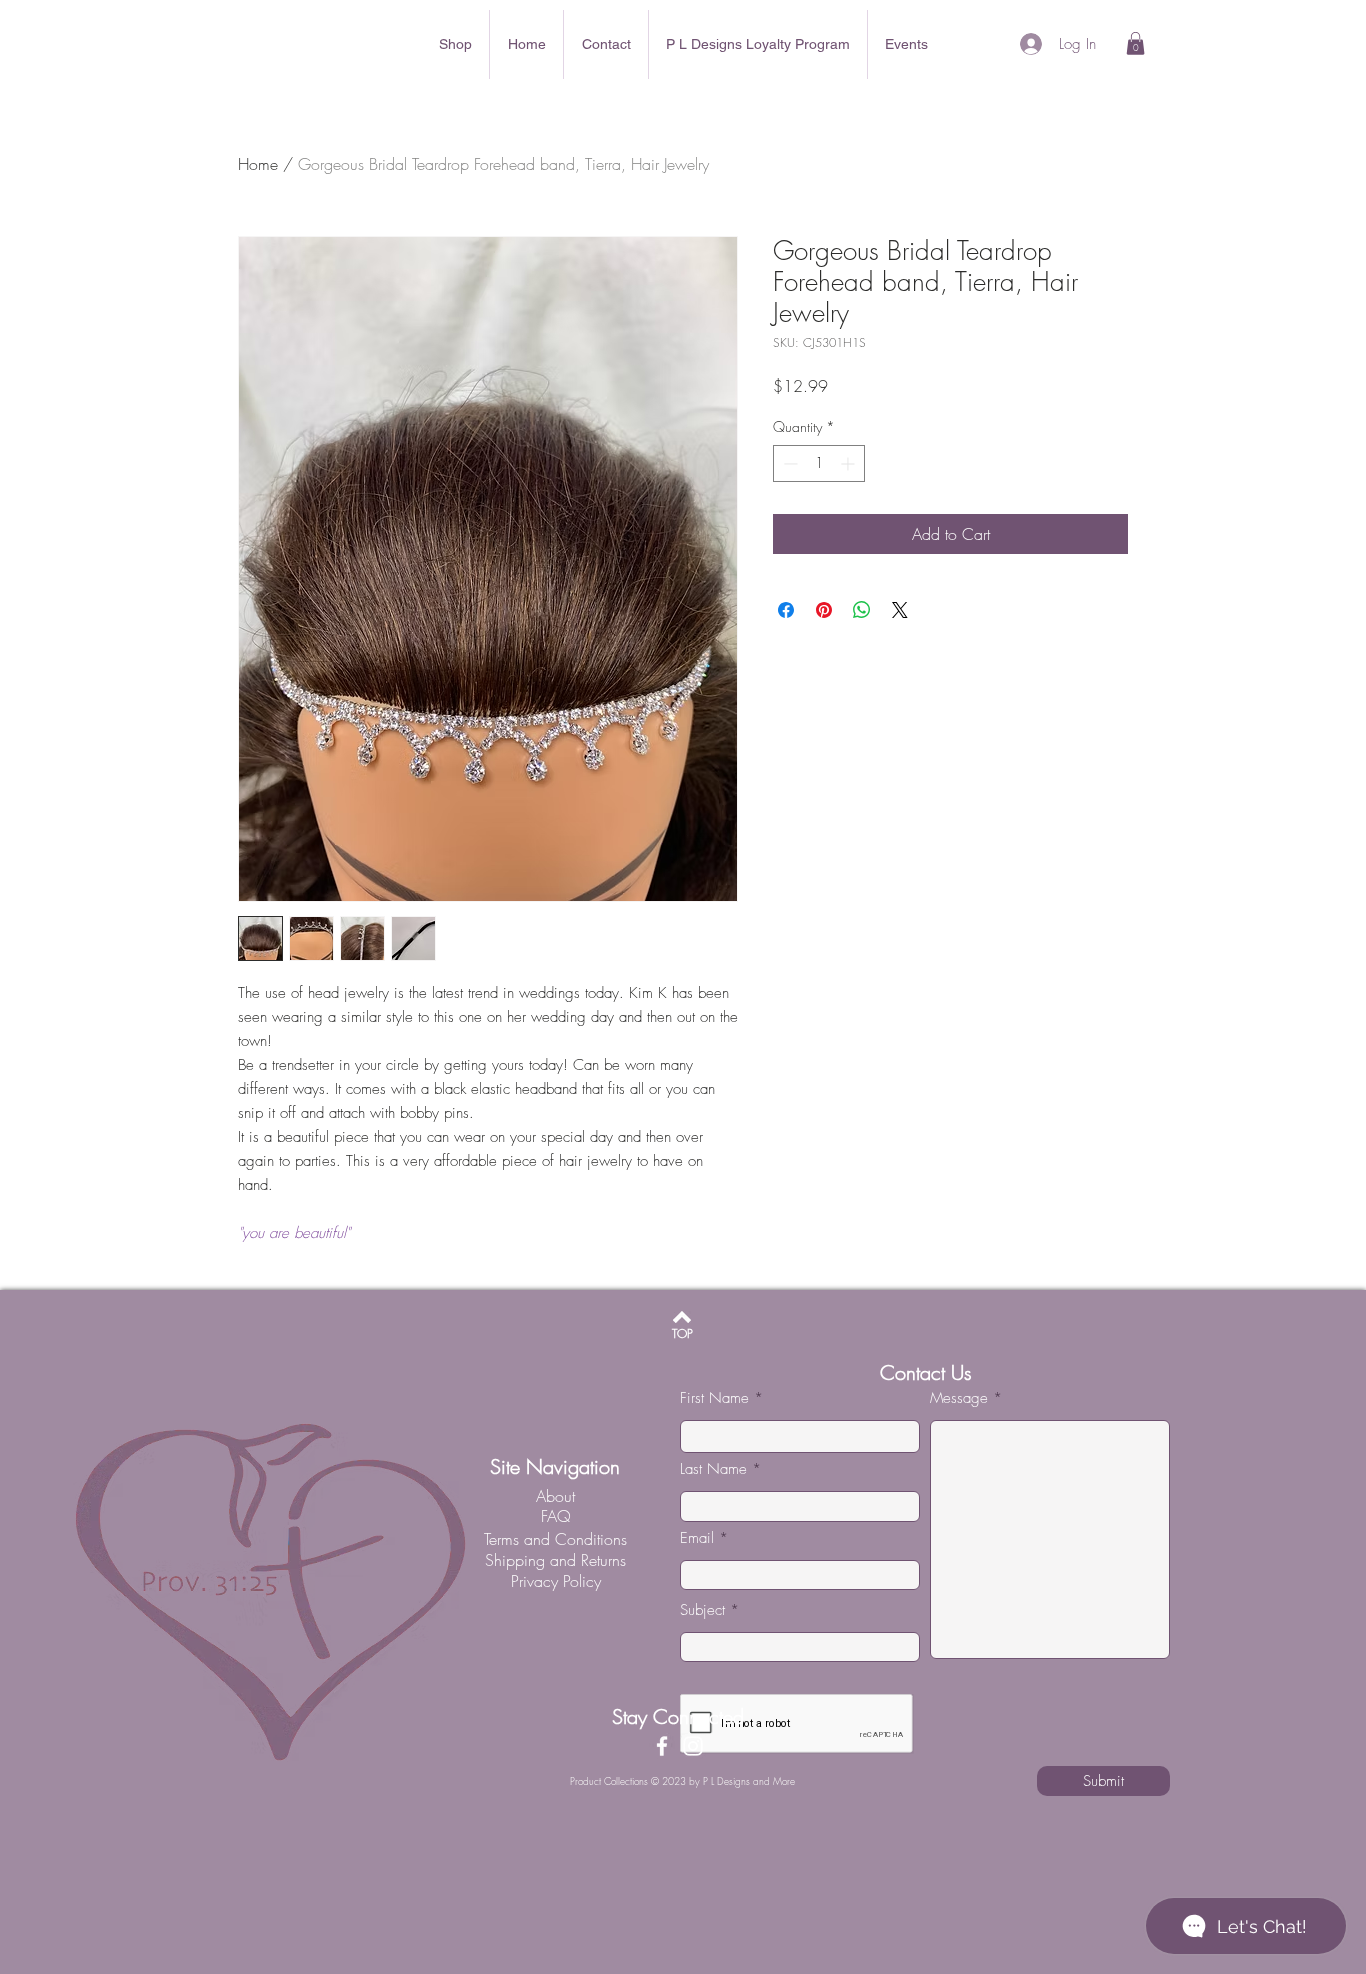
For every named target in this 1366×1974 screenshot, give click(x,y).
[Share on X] (900, 610)
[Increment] (849, 463)
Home (258, 164)
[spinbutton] (819, 463)
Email (697, 1538)
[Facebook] (662, 1746)
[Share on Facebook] (786, 610)
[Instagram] (693, 1746)
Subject (702, 1610)
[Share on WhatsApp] (862, 610)
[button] (1135, 43)
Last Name (713, 1469)
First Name (714, 1398)
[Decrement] (788, 463)
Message (959, 1398)
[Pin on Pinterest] (824, 610)
